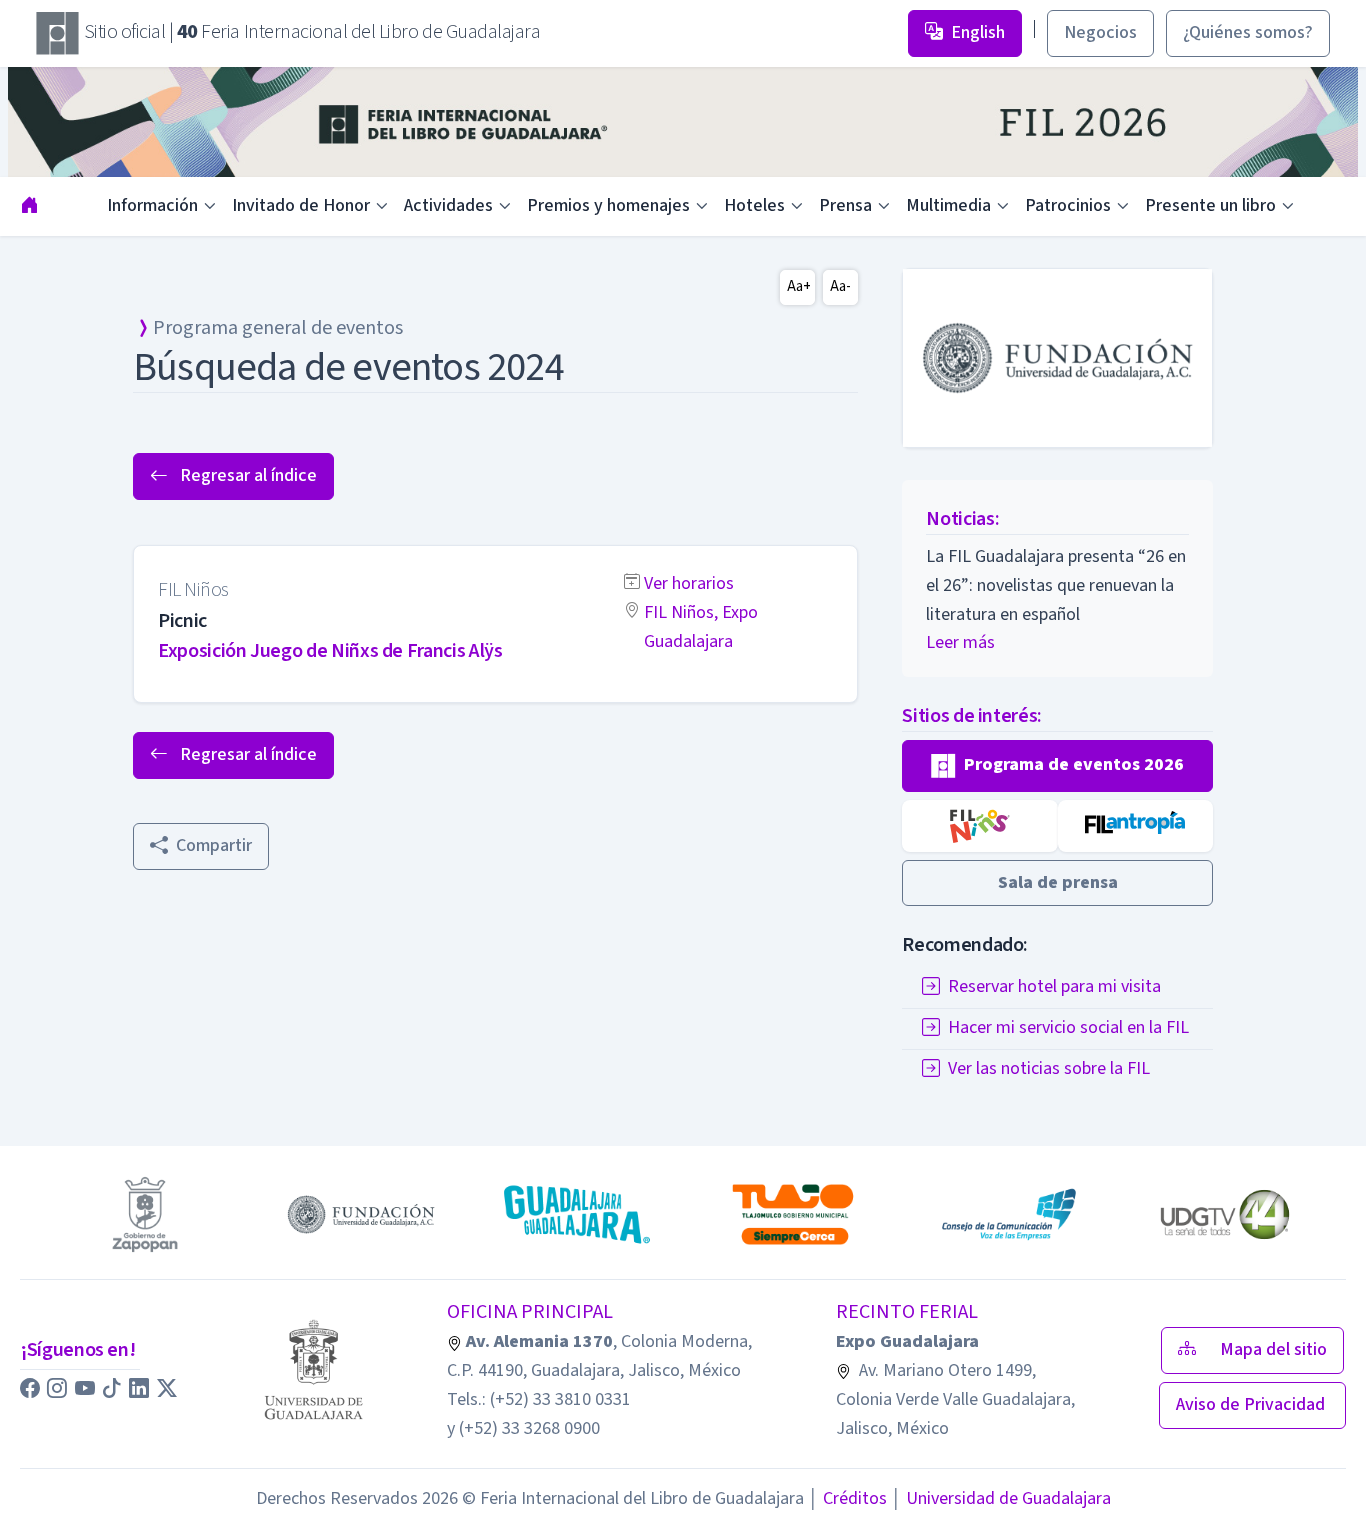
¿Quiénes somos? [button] (1248, 32)
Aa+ (799, 286)
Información (152, 205)
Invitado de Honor (301, 205)
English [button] (978, 32)
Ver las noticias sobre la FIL (1049, 1069)
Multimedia (948, 205)
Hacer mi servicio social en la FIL (1068, 1028)
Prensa (845, 205)
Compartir (214, 845)
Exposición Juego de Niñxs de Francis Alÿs (330, 651)
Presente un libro (1210, 205)
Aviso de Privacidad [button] (1252, 1404)
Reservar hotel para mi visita (1054, 987)
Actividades (448, 205)
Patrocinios (1068, 205)
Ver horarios (689, 583)
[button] (1057, 766)
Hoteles (754, 205)
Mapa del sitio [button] (1273, 1349)
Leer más (960, 642)
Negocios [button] (1100, 32)
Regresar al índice (246, 475)
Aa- (840, 286)
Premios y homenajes (608, 205)
